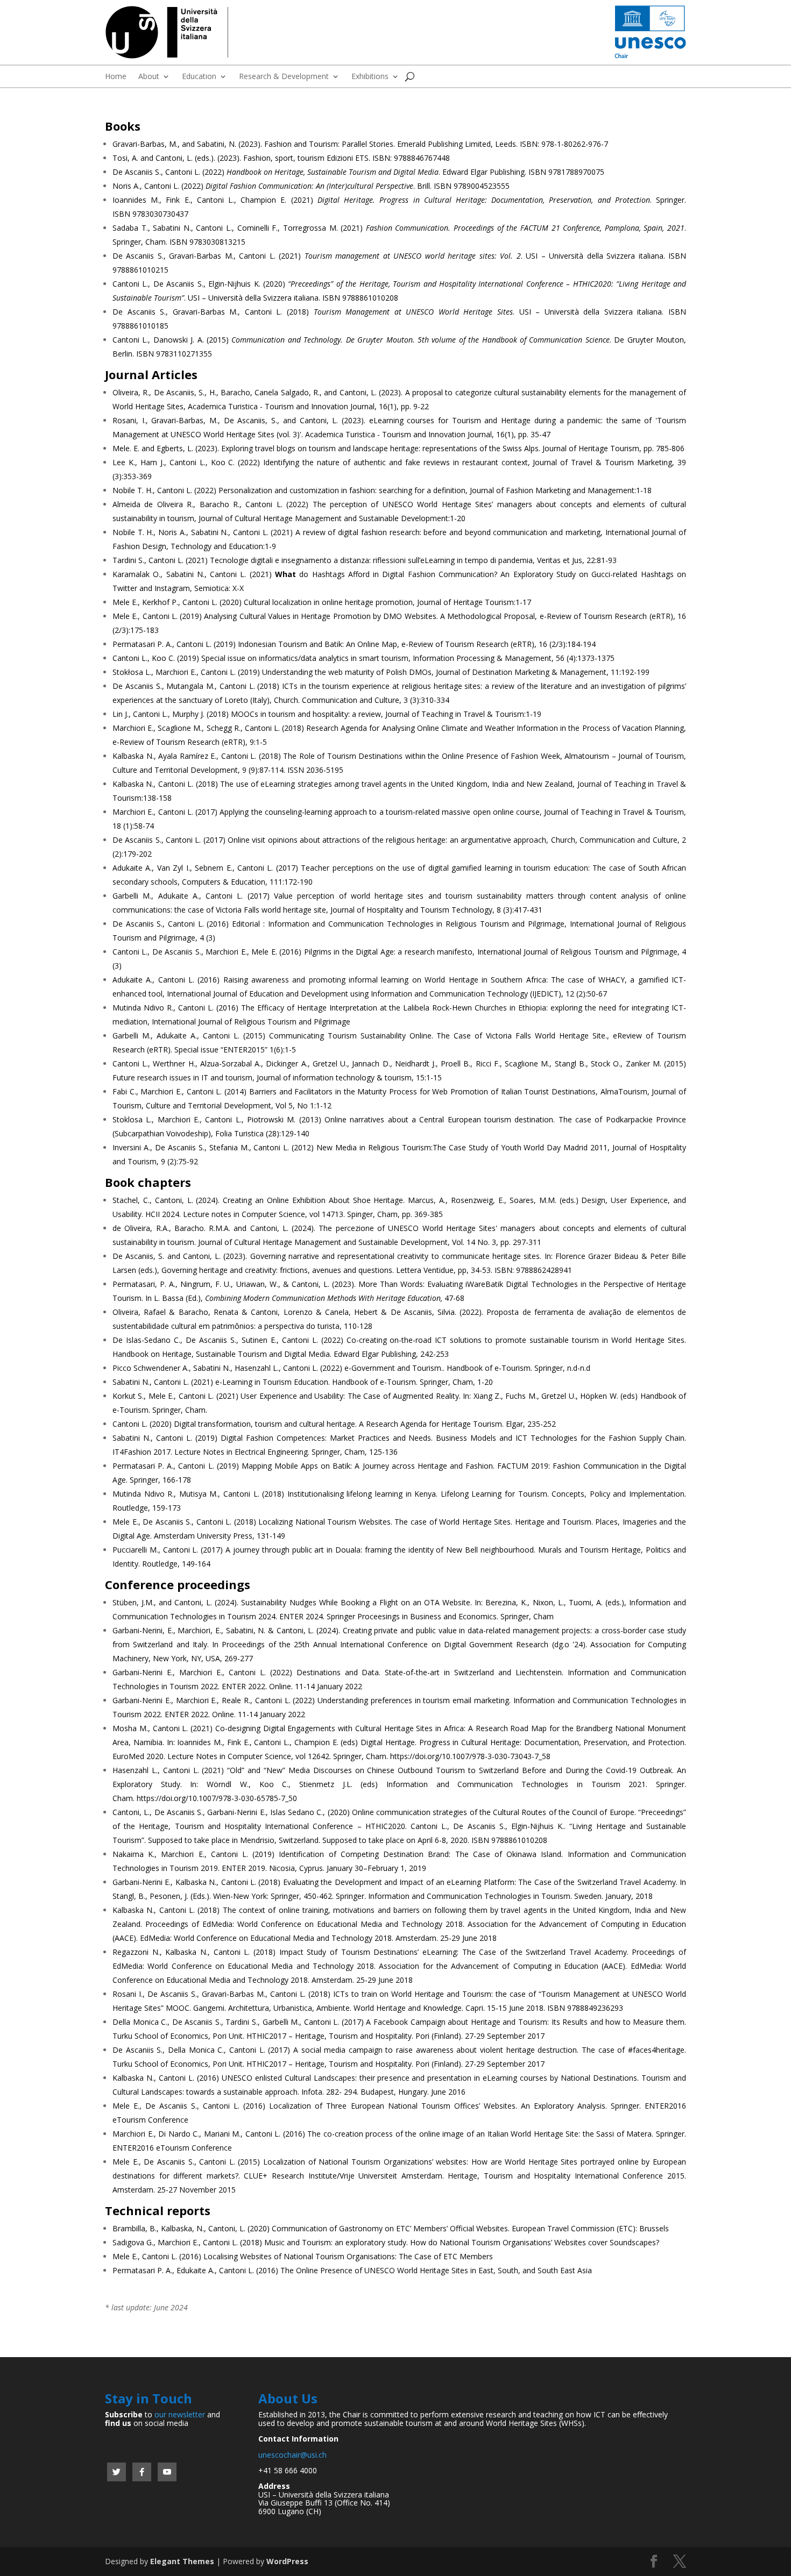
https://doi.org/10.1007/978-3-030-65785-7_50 (217, 1798)
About (149, 77)
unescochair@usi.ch (292, 2455)
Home (116, 77)
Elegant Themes (182, 2561)
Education (199, 77)
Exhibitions (370, 77)
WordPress (287, 2561)
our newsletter (180, 2414)
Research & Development (284, 77)
